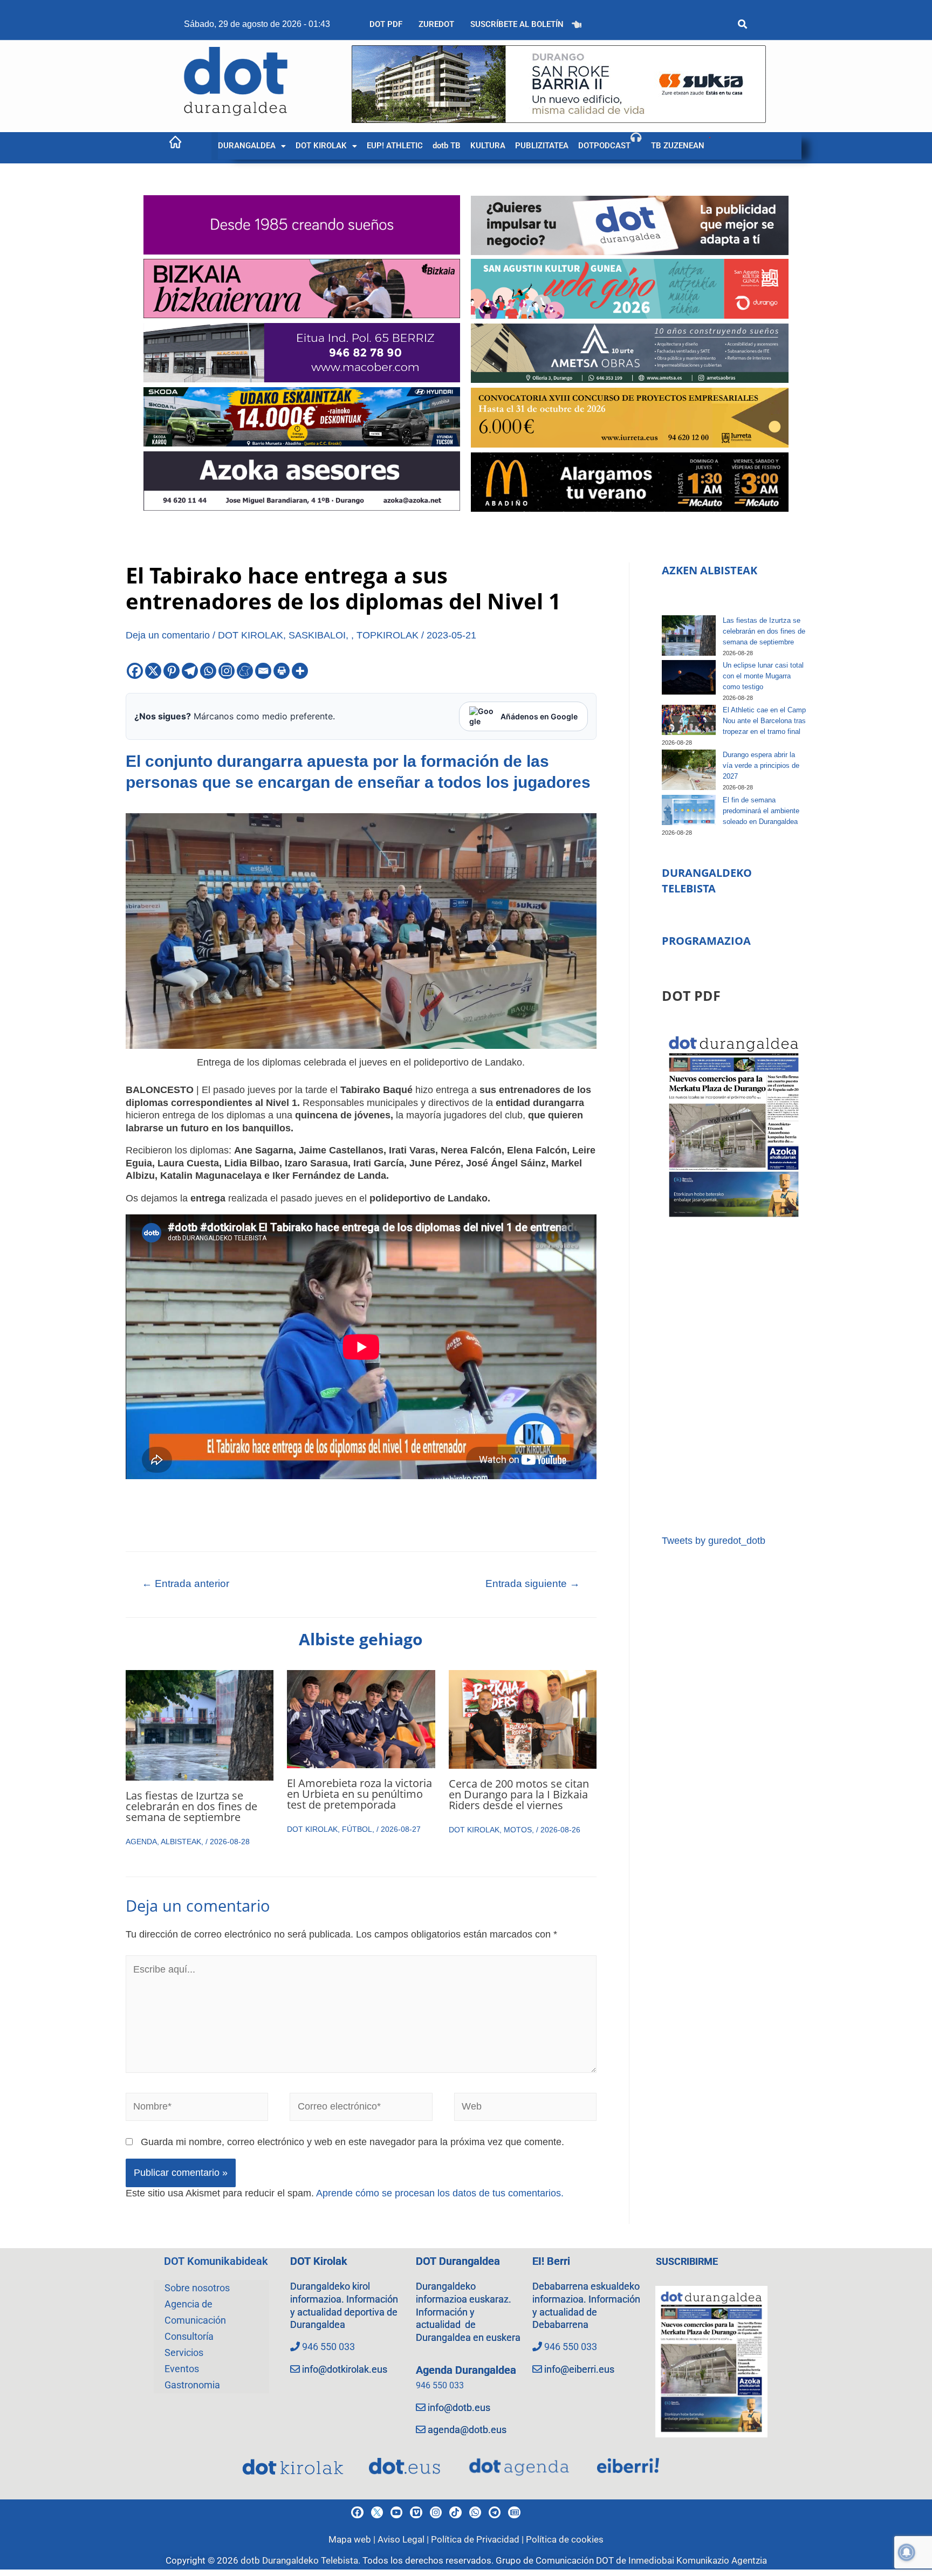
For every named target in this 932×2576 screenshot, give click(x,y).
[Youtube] (396, 2512)
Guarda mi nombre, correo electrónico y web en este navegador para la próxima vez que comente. (352, 2142)
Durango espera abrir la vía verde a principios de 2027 (761, 765)
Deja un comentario (168, 635)
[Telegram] (190, 671)
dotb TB (447, 146)
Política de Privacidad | (478, 2539)
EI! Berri (551, 2261)
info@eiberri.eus (579, 2369)
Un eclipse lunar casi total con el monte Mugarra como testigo (763, 676)
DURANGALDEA (247, 146)
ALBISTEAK (181, 1842)
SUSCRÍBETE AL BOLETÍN (517, 24)
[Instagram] (227, 671)
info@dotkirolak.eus (345, 2369)
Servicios (184, 2352)
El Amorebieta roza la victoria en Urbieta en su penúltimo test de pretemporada (359, 1794)
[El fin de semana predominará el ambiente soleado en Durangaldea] (689, 810)
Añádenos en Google (539, 716)
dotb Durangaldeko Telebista (299, 2560)
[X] (153, 671)
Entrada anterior (186, 1584)
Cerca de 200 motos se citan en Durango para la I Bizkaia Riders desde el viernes (519, 1794)
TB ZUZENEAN (678, 146)
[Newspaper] (514, 2512)
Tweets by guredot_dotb (714, 1541)
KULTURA (488, 146)
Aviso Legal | (404, 2539)
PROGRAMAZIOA (706, 941)
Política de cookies (565, 2539)
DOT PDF (386, 24)
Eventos (182, 2369)
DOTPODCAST (604, 146)
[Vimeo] (416, 2512)
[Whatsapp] (208, 671)
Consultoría (189, 2336)
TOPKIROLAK (388, 635)
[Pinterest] (172, 671)
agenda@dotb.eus (467, 2430)
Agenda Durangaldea (466, 2370)
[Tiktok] (455, 2512)
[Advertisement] (734, 1378)
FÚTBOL (357, 1829)
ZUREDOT (436, 24)
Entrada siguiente (533, 1584)
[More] (300, 671)
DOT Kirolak (319, 2261)
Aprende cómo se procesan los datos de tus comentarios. (440, 2193)
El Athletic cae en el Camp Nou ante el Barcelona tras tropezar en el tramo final (764, 721)
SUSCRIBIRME (687, 2261)
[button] (252, 146)
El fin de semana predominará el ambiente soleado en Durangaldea (761, 811)
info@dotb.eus (459, 2407)
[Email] (263, 671)
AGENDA (141, 1842)
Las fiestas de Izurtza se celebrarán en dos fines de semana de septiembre (191, 1806)
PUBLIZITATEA (542, 146)
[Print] (282, 671)
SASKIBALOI (317, 635)
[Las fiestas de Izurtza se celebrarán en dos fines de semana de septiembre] (689, 636)
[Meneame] (245, 671)
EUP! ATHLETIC (395, 146)
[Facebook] (135, 671)
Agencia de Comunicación (195, 2312)
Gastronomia (192, 2385)
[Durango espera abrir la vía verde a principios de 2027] (689, 770)
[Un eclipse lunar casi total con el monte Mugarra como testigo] (689, 677)
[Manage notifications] (907, 2552)
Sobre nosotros (197, 2288)
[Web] (526, 2109)
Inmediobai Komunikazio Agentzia (698, 2560)
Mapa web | (353, 2539)
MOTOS (518, 1830)
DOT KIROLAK (321, 146)
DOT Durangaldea (458, 2261)
